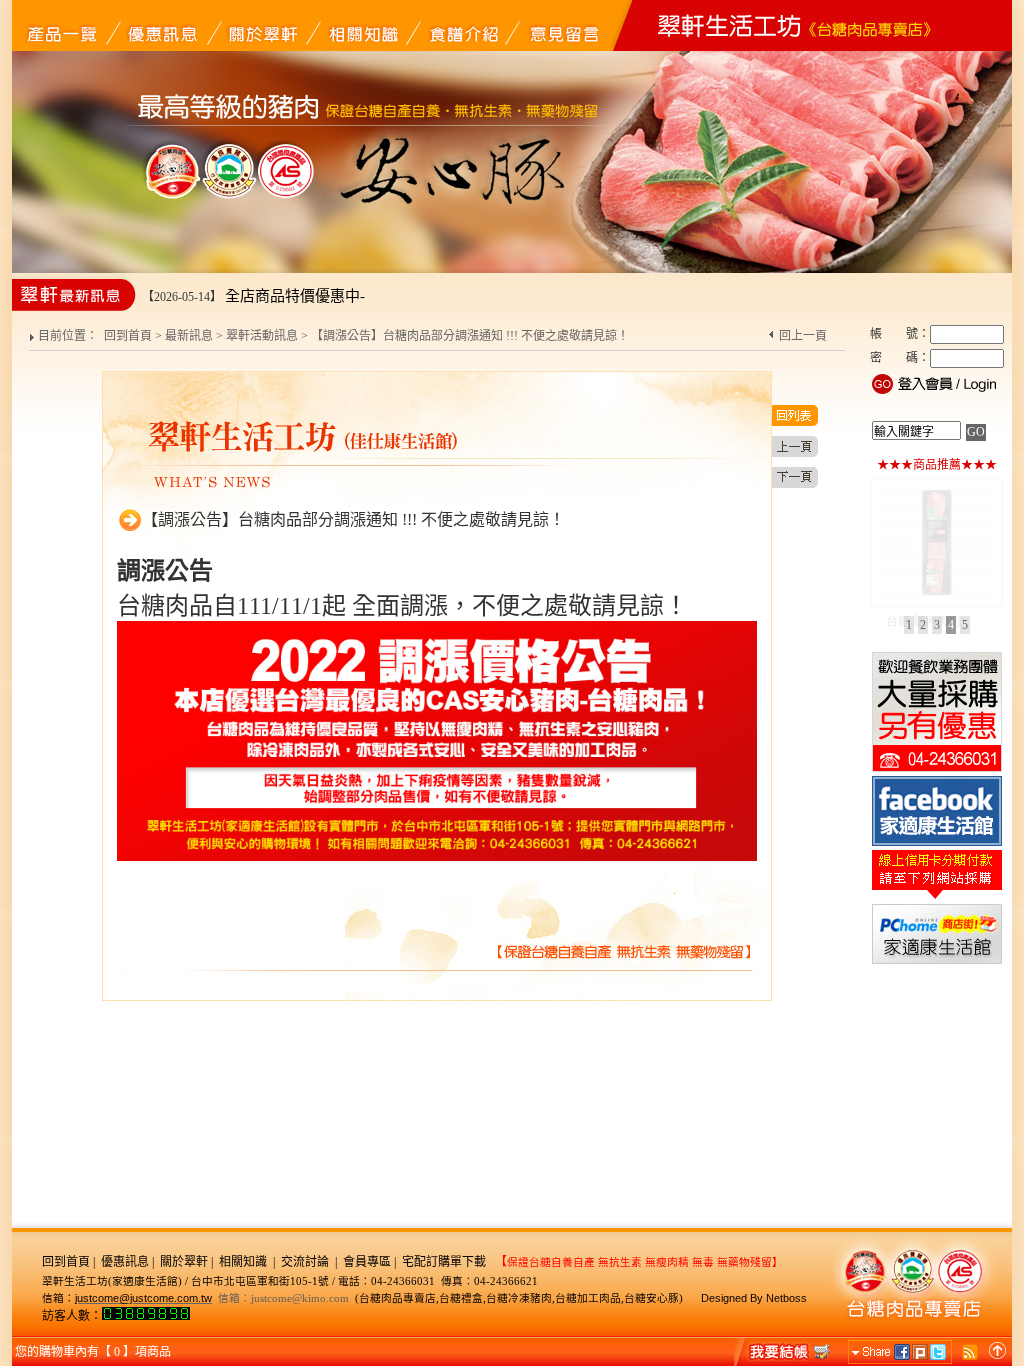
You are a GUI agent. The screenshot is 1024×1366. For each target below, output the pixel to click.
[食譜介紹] (462, 25)
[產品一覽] (62, 25)
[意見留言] (562, 25)
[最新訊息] (162, 25)
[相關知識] (362, 25)
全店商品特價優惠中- (295, 296)
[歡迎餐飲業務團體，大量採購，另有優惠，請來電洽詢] (937, 770)
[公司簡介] (262, 25)
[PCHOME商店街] (937, 962)
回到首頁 (128, 336)
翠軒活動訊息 (262, 336)
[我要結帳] (784, 1351)
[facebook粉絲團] (937, 844)
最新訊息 (189, 336)
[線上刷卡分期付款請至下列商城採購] (937, 898)
